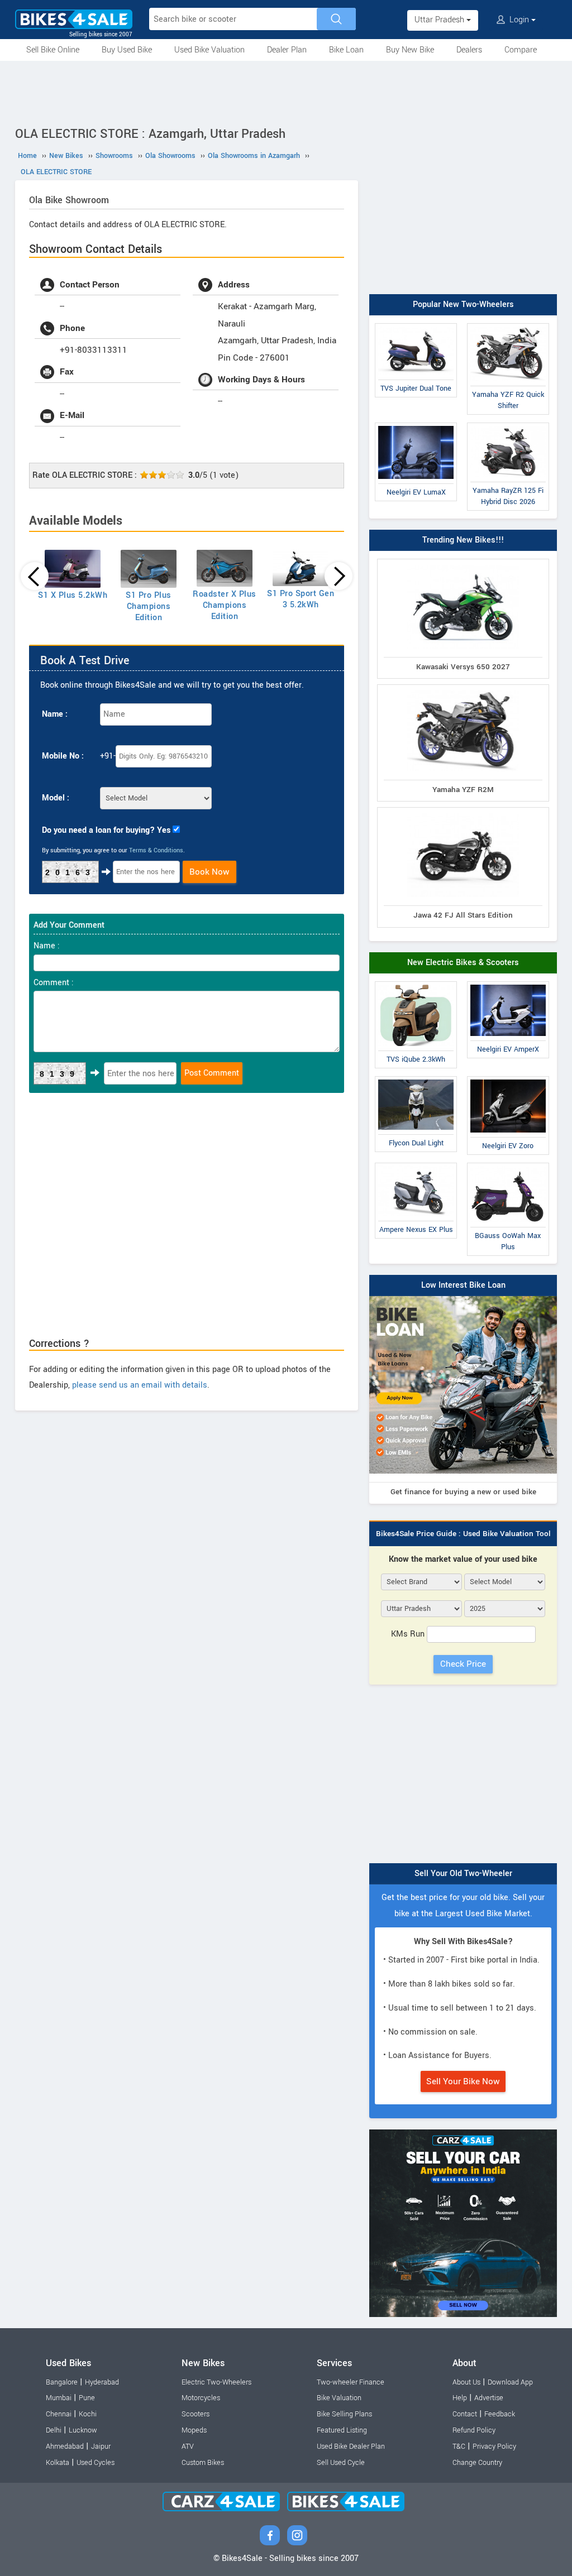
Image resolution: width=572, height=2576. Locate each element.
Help (460, 2398)
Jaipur (101, 2447)
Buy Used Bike (127, 50)
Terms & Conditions (156, 850)
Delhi (54, 2430)
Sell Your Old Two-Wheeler (463, 1874)
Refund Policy (474, 2430)
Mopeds (194, 2430)
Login (519, 20)
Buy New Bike (410, 50)
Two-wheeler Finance (351, 2382)
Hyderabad (102, 2382)
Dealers (469, 50)
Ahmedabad (65, 2447)
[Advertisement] (286, 92)
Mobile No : (63, 756)
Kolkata (58, 2463)
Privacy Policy (494, 2447)
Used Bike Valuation (209, 50)
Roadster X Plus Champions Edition (225, 605)
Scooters (196, 2414)
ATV (188, 2447)
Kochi (88, 2414)
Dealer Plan (287, 50)
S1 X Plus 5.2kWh (73, 595)
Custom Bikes (203, 2463)
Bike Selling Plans (344, 2414)
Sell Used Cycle (341, 2463)
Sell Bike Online (53, 50)
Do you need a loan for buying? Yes (106, 830)
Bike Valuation (339, 2398)
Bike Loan (346, 50)
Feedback (500, 2414)
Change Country (477, 2463)
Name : (55, 714)
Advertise (489, 2398)
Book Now (209, 872)
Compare (521, 50)
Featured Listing (342, 2430)
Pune (87, 2398)
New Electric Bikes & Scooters (463, 963)
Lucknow (83, 2430)
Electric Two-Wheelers (216, 2382)
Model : (56, 798)
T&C (459, 2447)
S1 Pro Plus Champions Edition (149, 606)
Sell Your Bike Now (463, 2081)
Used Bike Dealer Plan (351, 2447)
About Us (466, 2382)
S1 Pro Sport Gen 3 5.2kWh (301, 599)
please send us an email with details (140, 1385)
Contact (465, 2414)
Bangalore (62, 2382)
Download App (510, 2382)
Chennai (59, 2414)
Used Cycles (96, 2463)
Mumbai (59, 2398)
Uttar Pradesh (440, 20)
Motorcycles (201, 2398)
